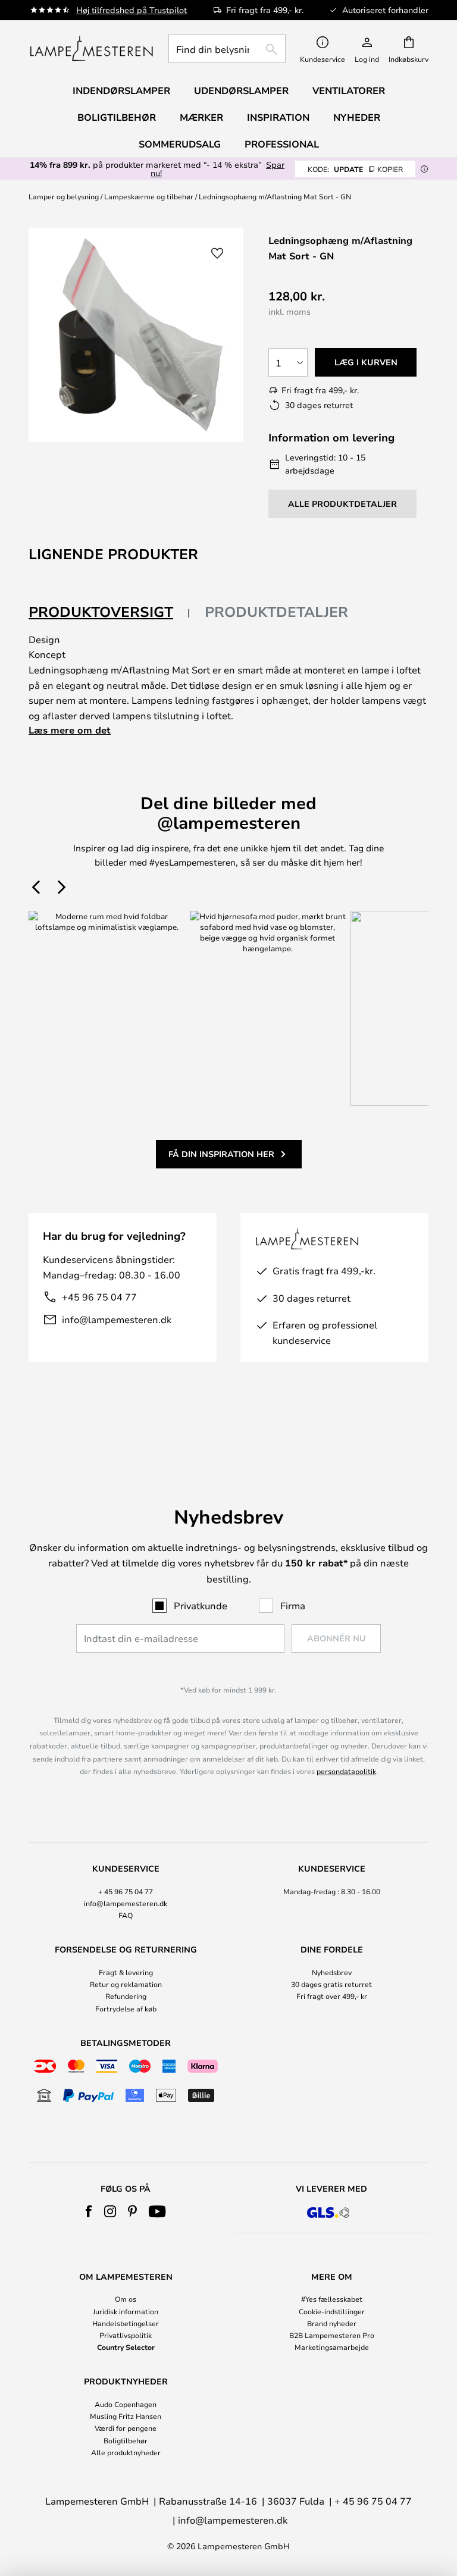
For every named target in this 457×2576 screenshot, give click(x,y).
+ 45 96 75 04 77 (126, 1891)
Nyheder (357, 117)
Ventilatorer (349, 90)
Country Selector (126, 2347)
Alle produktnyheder (126, 2452)
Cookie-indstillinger (332, 2311)
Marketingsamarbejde (332, 2347)
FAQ (126, 1915)
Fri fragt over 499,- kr (332, 1996)
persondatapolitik (346, 1771)
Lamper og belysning (64, 196)
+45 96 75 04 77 (99, 1297)
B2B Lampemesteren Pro (332, 2335)
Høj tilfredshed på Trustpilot (132, 10)
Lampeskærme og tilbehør (149, 196)
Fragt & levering (126, 1972)
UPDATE (355, 169)
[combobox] (227, 49)
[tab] (109, 612)
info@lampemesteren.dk (117, 1319)
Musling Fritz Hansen (126, 2416)
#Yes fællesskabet (332, 2299)
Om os (126, 2299)
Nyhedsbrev (332, 1972)
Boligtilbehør (126, 2440)
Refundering (126, 1996)
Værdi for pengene (126, 2428)
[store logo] (91, 49)
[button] (217, 253)
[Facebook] (89, 2211)
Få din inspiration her (221, 1154)
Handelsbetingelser (126, 2323)
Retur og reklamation (126, 1984)
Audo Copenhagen (126, 2404)
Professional (282, 144)
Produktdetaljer (276, 612)
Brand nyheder (332, 2323)
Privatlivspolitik (126, 2335)
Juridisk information (126, 2311)
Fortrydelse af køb (126, 2008)
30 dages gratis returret (331, 1984)
